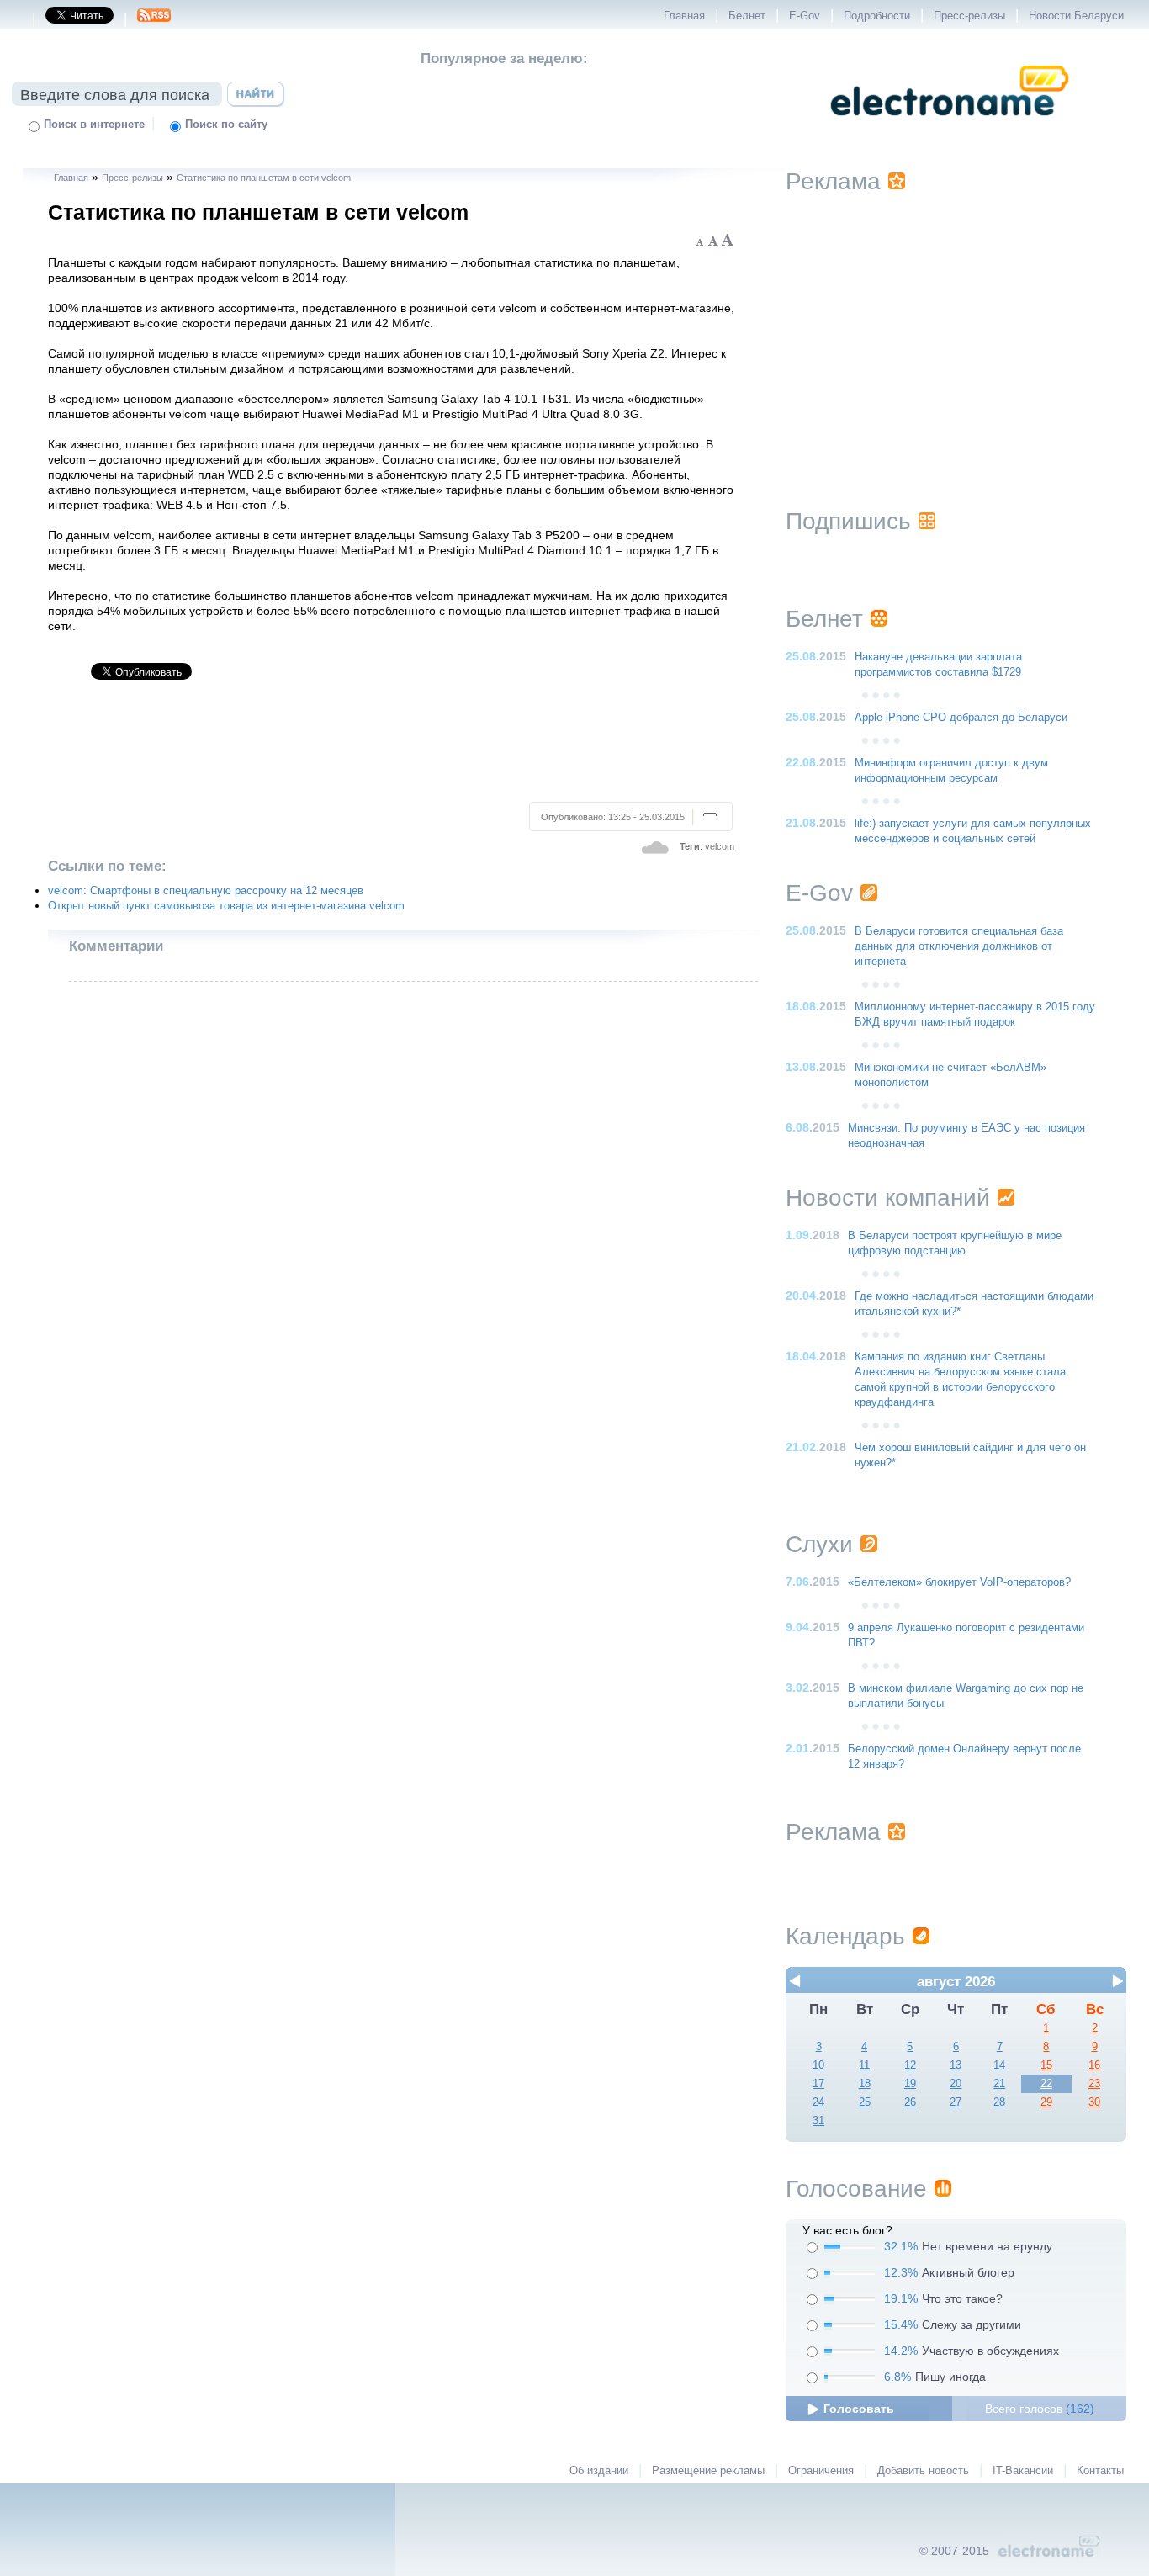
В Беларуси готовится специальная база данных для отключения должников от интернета (959, 946)
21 (999, 2084)
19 (910, 2084)
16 (1094, 2065)
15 (1046, 2065)
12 (910, 2065)
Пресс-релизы (969, 16)
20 (956, 2084)
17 (818, 2084)
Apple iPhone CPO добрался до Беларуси (961, 718)
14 (999, 2065)
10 (818, 2065)
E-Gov (805, 16)
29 (1046, 2102)
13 (956, 2065)
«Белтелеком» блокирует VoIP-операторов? (959, 1582)
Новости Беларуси (1076, 16)
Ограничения (821, 2471)
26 (910, 2102)
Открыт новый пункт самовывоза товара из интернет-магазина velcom (226, 906)
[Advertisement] (392, 748)
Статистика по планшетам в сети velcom (264, 178)
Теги (690, 846)
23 (1094, 2084)
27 (956, 2102)
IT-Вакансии (1023, 2471)
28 (999, 2102)
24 (818, 2102)
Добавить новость (923, 2471)
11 (864, 2065)
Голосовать (859, 2409)
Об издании (599, 2471)
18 (865, 2084)
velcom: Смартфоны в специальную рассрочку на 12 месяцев (206, 891)
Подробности (877, 16)
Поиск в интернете (94, 125)
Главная (684, 16)
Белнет (747, 16)
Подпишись (848, 521)
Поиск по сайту (226, 125)
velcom (720, 846)
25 (865, 2102)
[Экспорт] (154, 20)
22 (1046, 2084)
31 (818, 2121)
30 (1094, 2102)
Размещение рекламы (708, 2471)
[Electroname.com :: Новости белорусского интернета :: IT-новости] (950, 127)
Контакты (1100, 2471)
